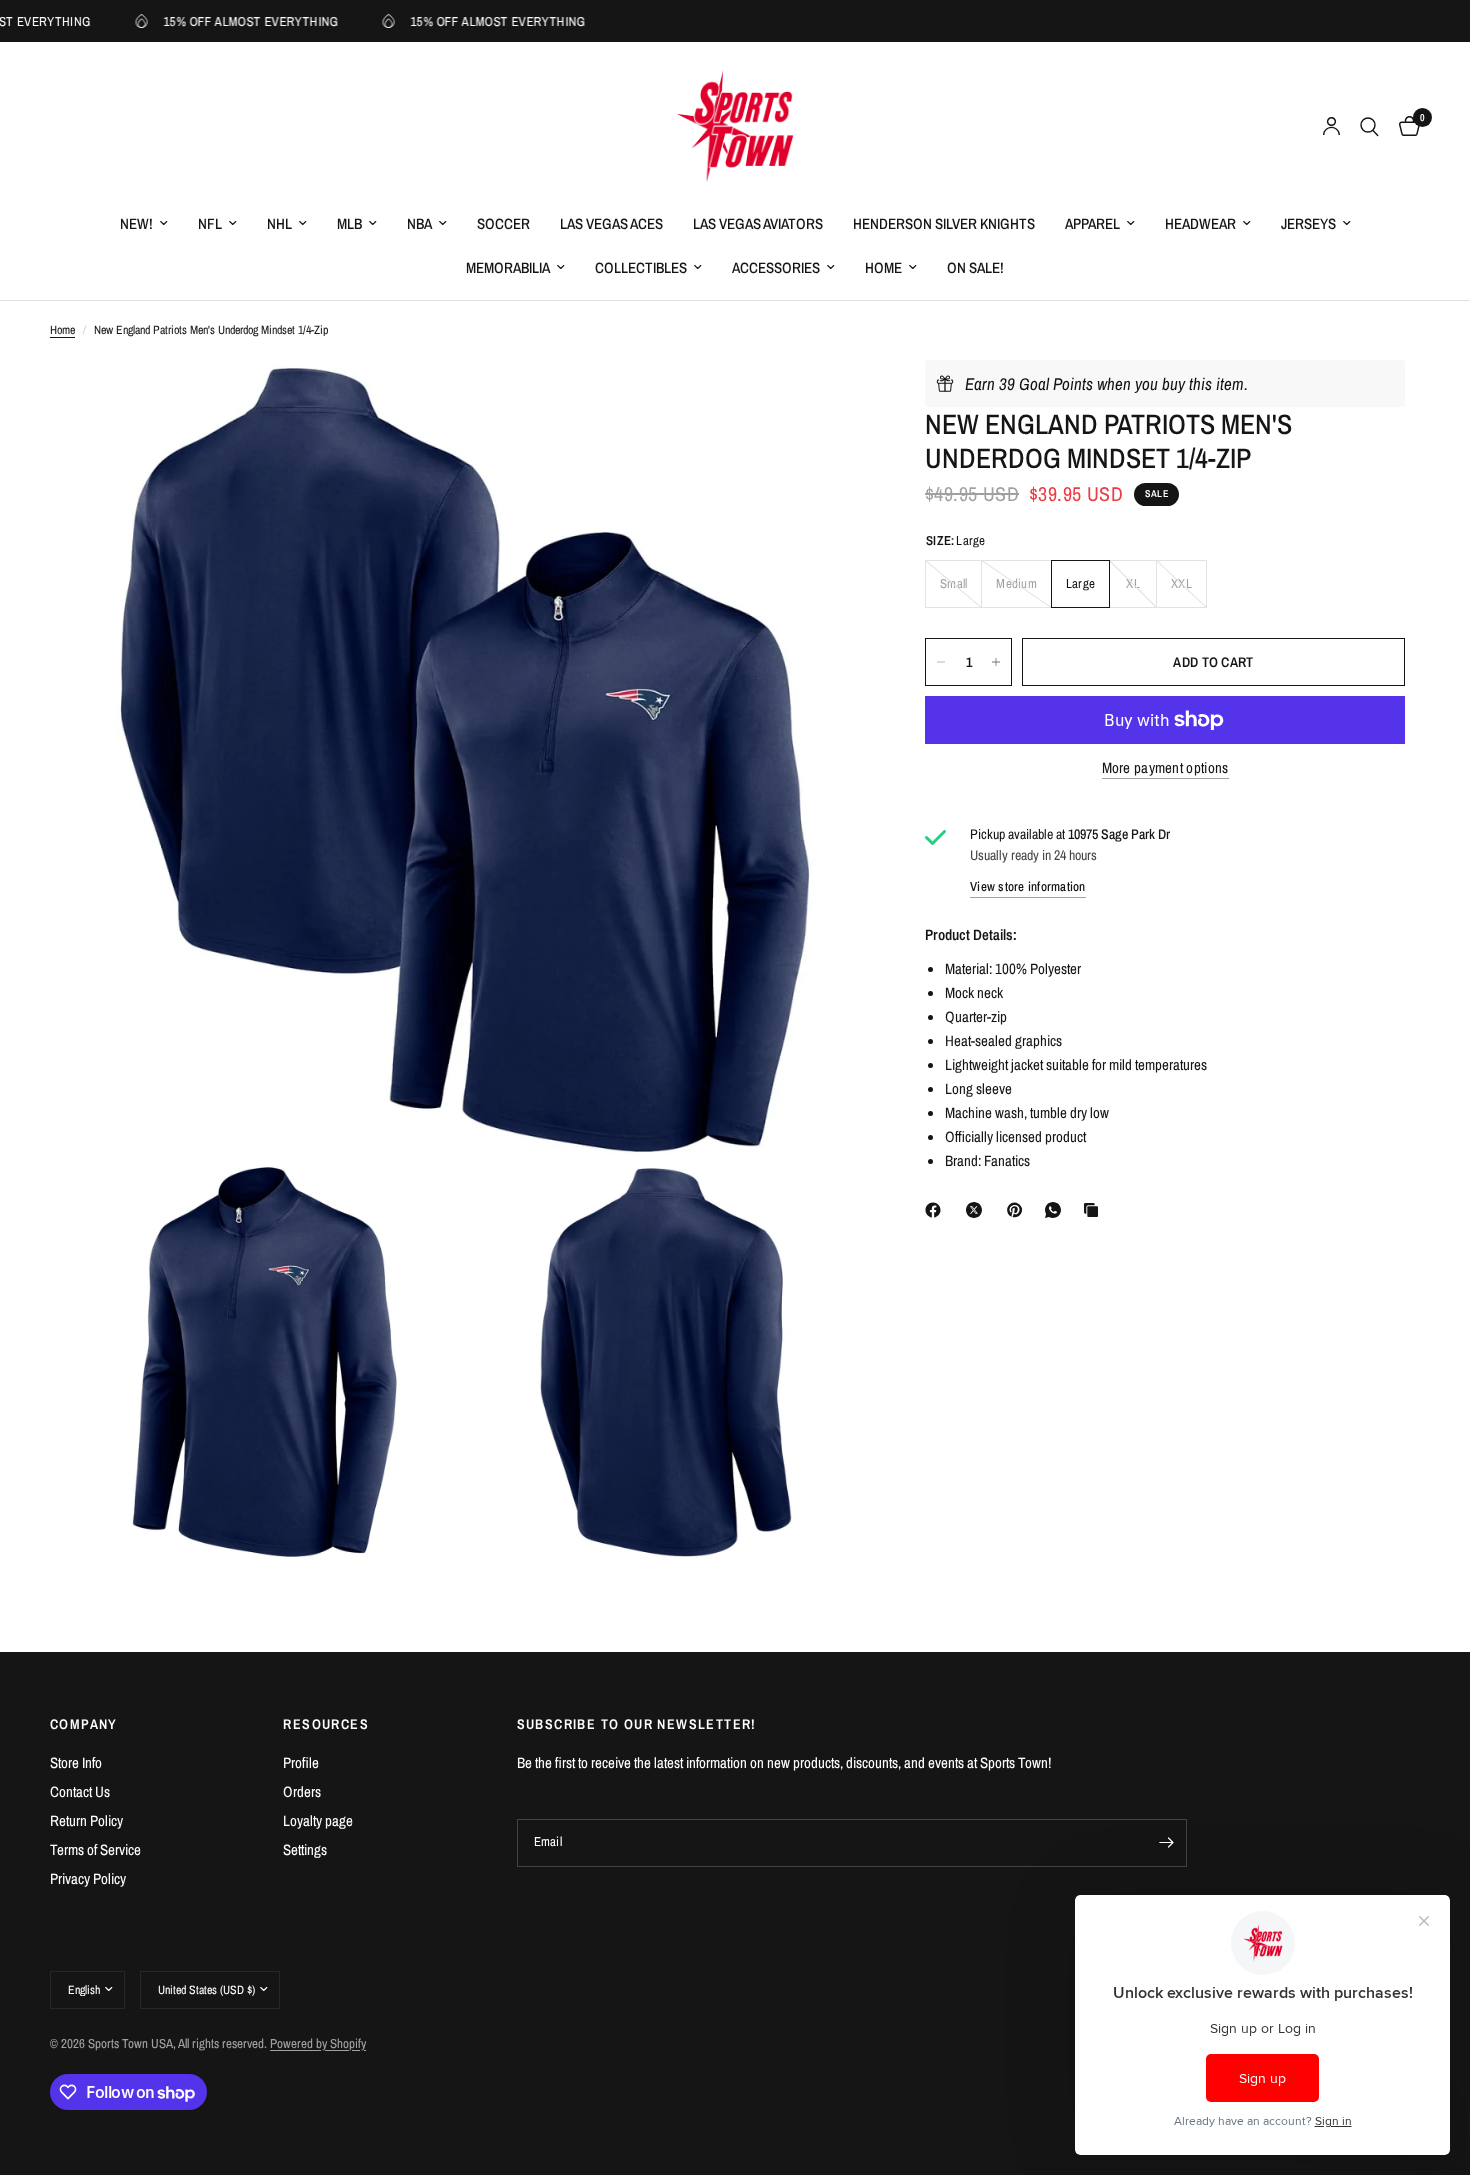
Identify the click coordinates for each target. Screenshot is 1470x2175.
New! (136, 223)
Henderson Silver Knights (944, 223)
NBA (419, 223)
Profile (301, 1762)
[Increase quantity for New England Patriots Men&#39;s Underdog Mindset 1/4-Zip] (996, 662)
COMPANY (84, 1724)
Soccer (503, 223)
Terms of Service (95, 1849)
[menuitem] (144, 224)
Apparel (1092, 223)
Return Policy (86, 1820)
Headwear (1200, 223)
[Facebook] (937, 1210)
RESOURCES (326, 1724)
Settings (305, 1849)
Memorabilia (508, 267)
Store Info (76, 1762)
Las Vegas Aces (611, 223)
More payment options (1165, 767)
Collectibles (641, 267)
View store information (1028, 886)
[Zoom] (823, 402)
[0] (1404, 127)
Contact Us (80, 1791)
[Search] (1369, 127)
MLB (349, 223)
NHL (279, 223)
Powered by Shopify (318, 2043)
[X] (978, 1210)
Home (883, 267)
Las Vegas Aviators (758, 223)
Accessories (776, 267)
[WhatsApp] (1057, 1210)
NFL (210, 223)
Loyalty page (318, 1820)
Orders (302, 1791)
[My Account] (1331, 127)
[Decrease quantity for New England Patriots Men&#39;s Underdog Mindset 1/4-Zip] (941, 662)
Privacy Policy (88, 1878)
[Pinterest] (1019, 1210)
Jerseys (1308, 223)
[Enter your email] (1167, 1843)
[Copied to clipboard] (1095, 1210)
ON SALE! (975, 267)
